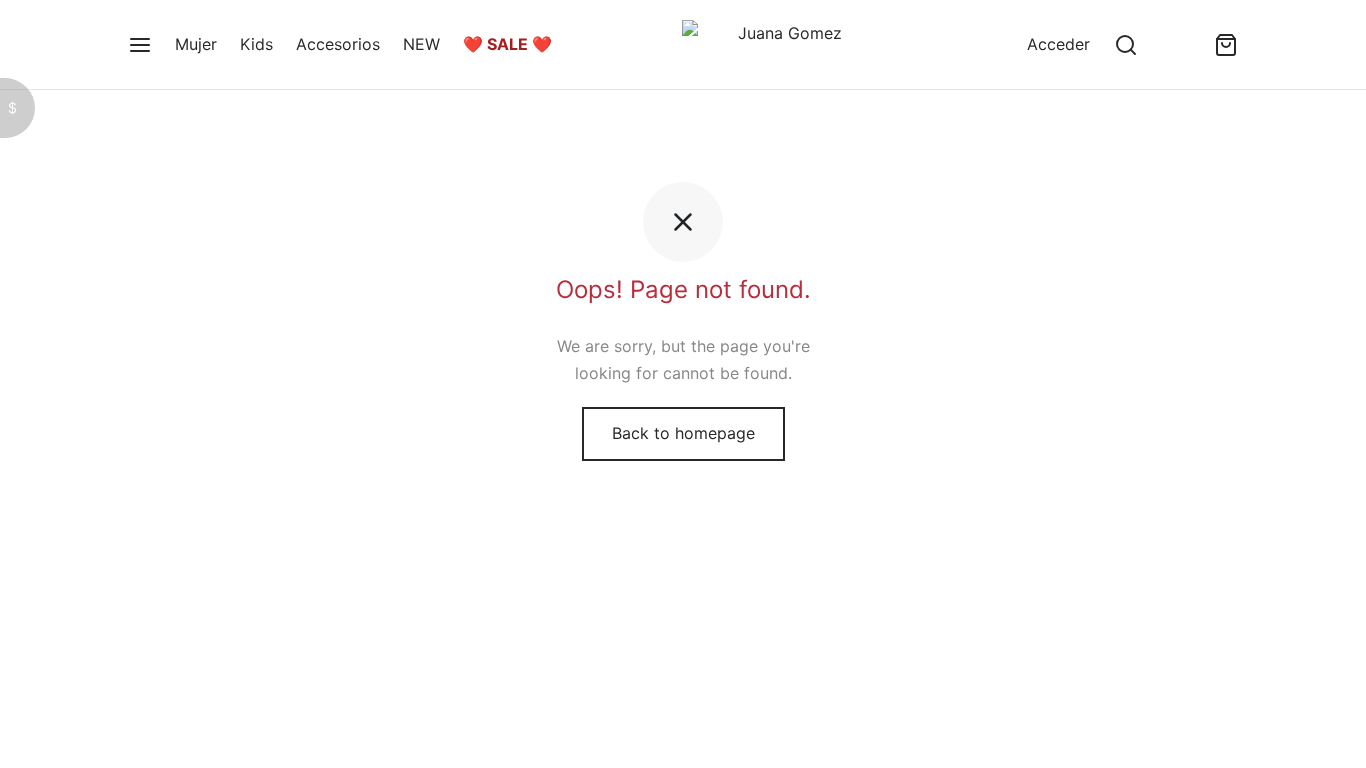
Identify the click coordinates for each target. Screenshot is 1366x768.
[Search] (1126, 45)
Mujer (196, 44)
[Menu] (140, 45)
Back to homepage (683, 433)
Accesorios (338, 44)
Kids (256, 44)
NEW (421, 44)
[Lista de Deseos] (1176, 45)
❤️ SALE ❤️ (507, 44)
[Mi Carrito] (1226, 45)
